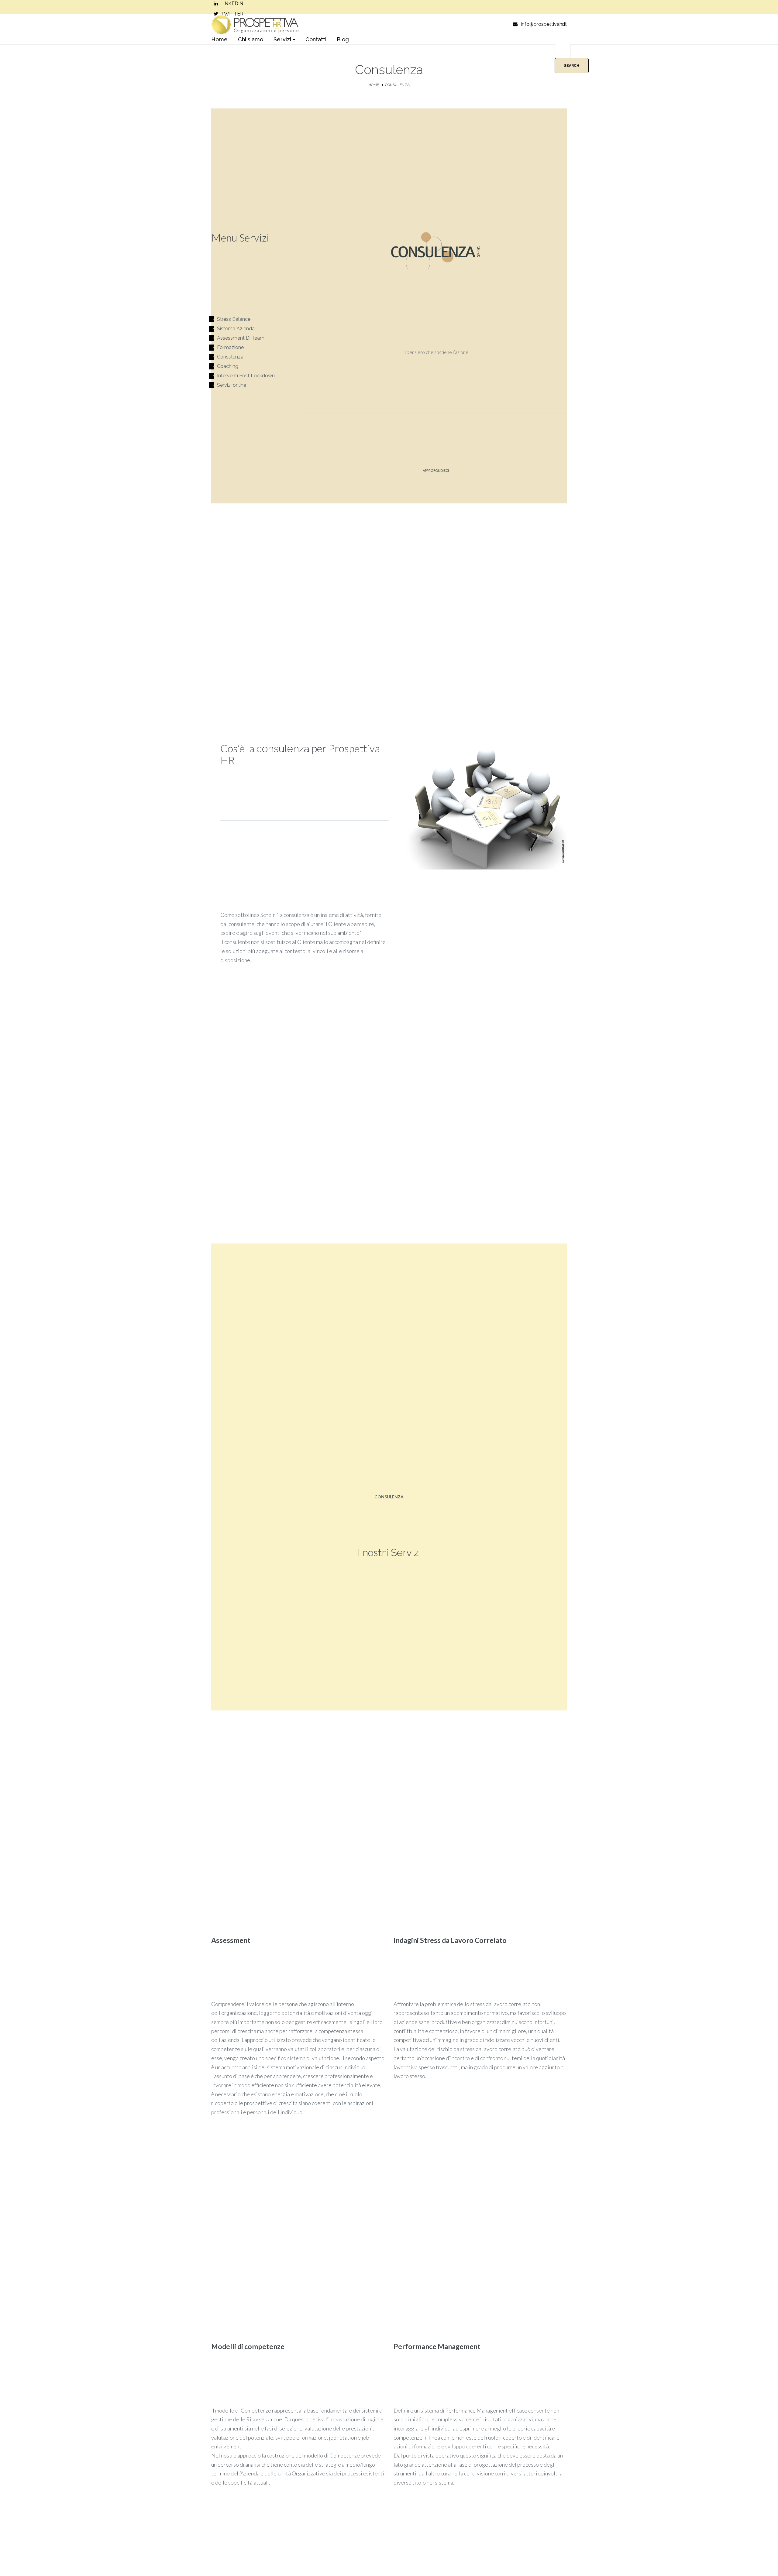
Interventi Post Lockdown (246, 376)
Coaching (228, 366)
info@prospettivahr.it (544, 24)
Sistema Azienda (236, 329)
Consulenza (230, 357)
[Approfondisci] (436, 482)
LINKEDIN (232, 3)
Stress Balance (234, 319)
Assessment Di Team (241, 338)
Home (374, 85)
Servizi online (232, 385)
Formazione (230, 347)
